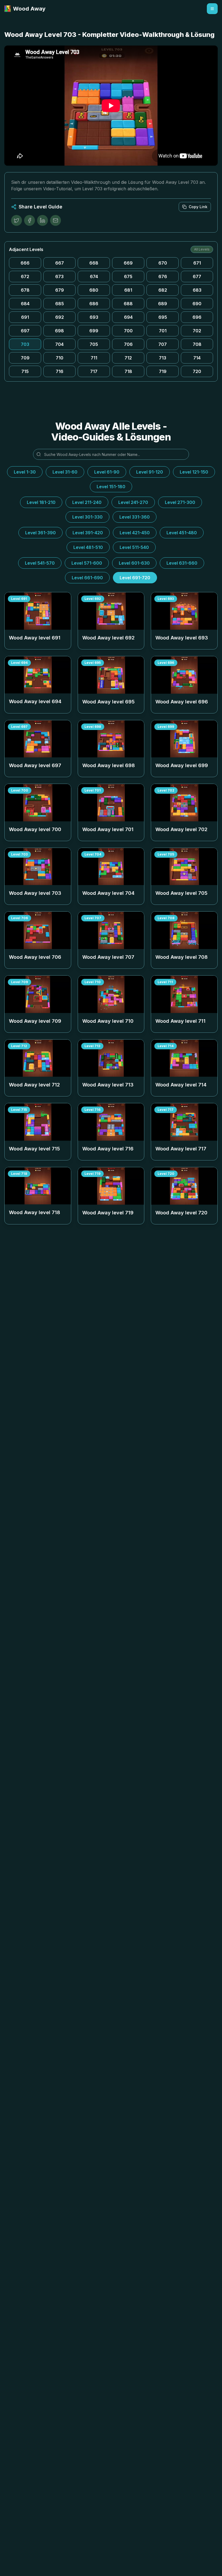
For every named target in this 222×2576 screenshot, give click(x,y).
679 (60, 290)
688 (128, 304)
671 (197, 263)
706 (128, 344)
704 (59, 344)
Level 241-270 (133, 502)
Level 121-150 (194, 472)
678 (25, 290)
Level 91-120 (150, 472)
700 (128, 331)
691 (25, 317)
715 (25, 371)
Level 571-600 (87, 563)
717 (94, 371)
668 (94, 263)
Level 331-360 (135, 517)
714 (197, 358)
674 (94, 276)
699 (94, 331)
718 (128, 371)
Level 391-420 (88, 533)
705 (94, 344)
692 (60, 317)
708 (197, 344)
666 (25, 263)
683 (197, 290)
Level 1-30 (25, 472)
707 (163, 344)
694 (128, 317)
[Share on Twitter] (17, 220)
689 (163, 304)
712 (128, 358)
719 (163, 371)
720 (197, 371)
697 (25, 331)
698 (59, 331)
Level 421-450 (135, 533)
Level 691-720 (135, 578)
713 (163, 358)
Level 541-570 (40, 563)
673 (59, 276)
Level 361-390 (40, 533)
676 (163, 276)
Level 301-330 (87, 517)
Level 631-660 (182, 563)
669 (128, 263)
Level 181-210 (41, 502)
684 (25, 304)
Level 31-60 (65, 472)
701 (163, 331)
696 (197, 317)
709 (25, 358)
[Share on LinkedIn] (43, 220)
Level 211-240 (87, 502)
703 (25, 344)
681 (128, 290)
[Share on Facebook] (30, 220)
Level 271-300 (180, 502)
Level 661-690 (87, 578)
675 (128, 276)
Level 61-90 (107, 472)
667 (60, 263)
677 (197, 276)
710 (60, 358)
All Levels (202, 249)
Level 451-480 (182, 533)
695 (163, 317)
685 (60, 304)
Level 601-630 (134, 563)
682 (163, 290)
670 (163, 263)
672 (25, 276)
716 (60, 371)
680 (94, 290)
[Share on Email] (56, 220)
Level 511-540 (134, 547)
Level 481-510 (88, 547)
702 (197, 331)
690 (197, 304)
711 (94, 358)
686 (94, 304)
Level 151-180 (111, 487)
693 (94, 317)
